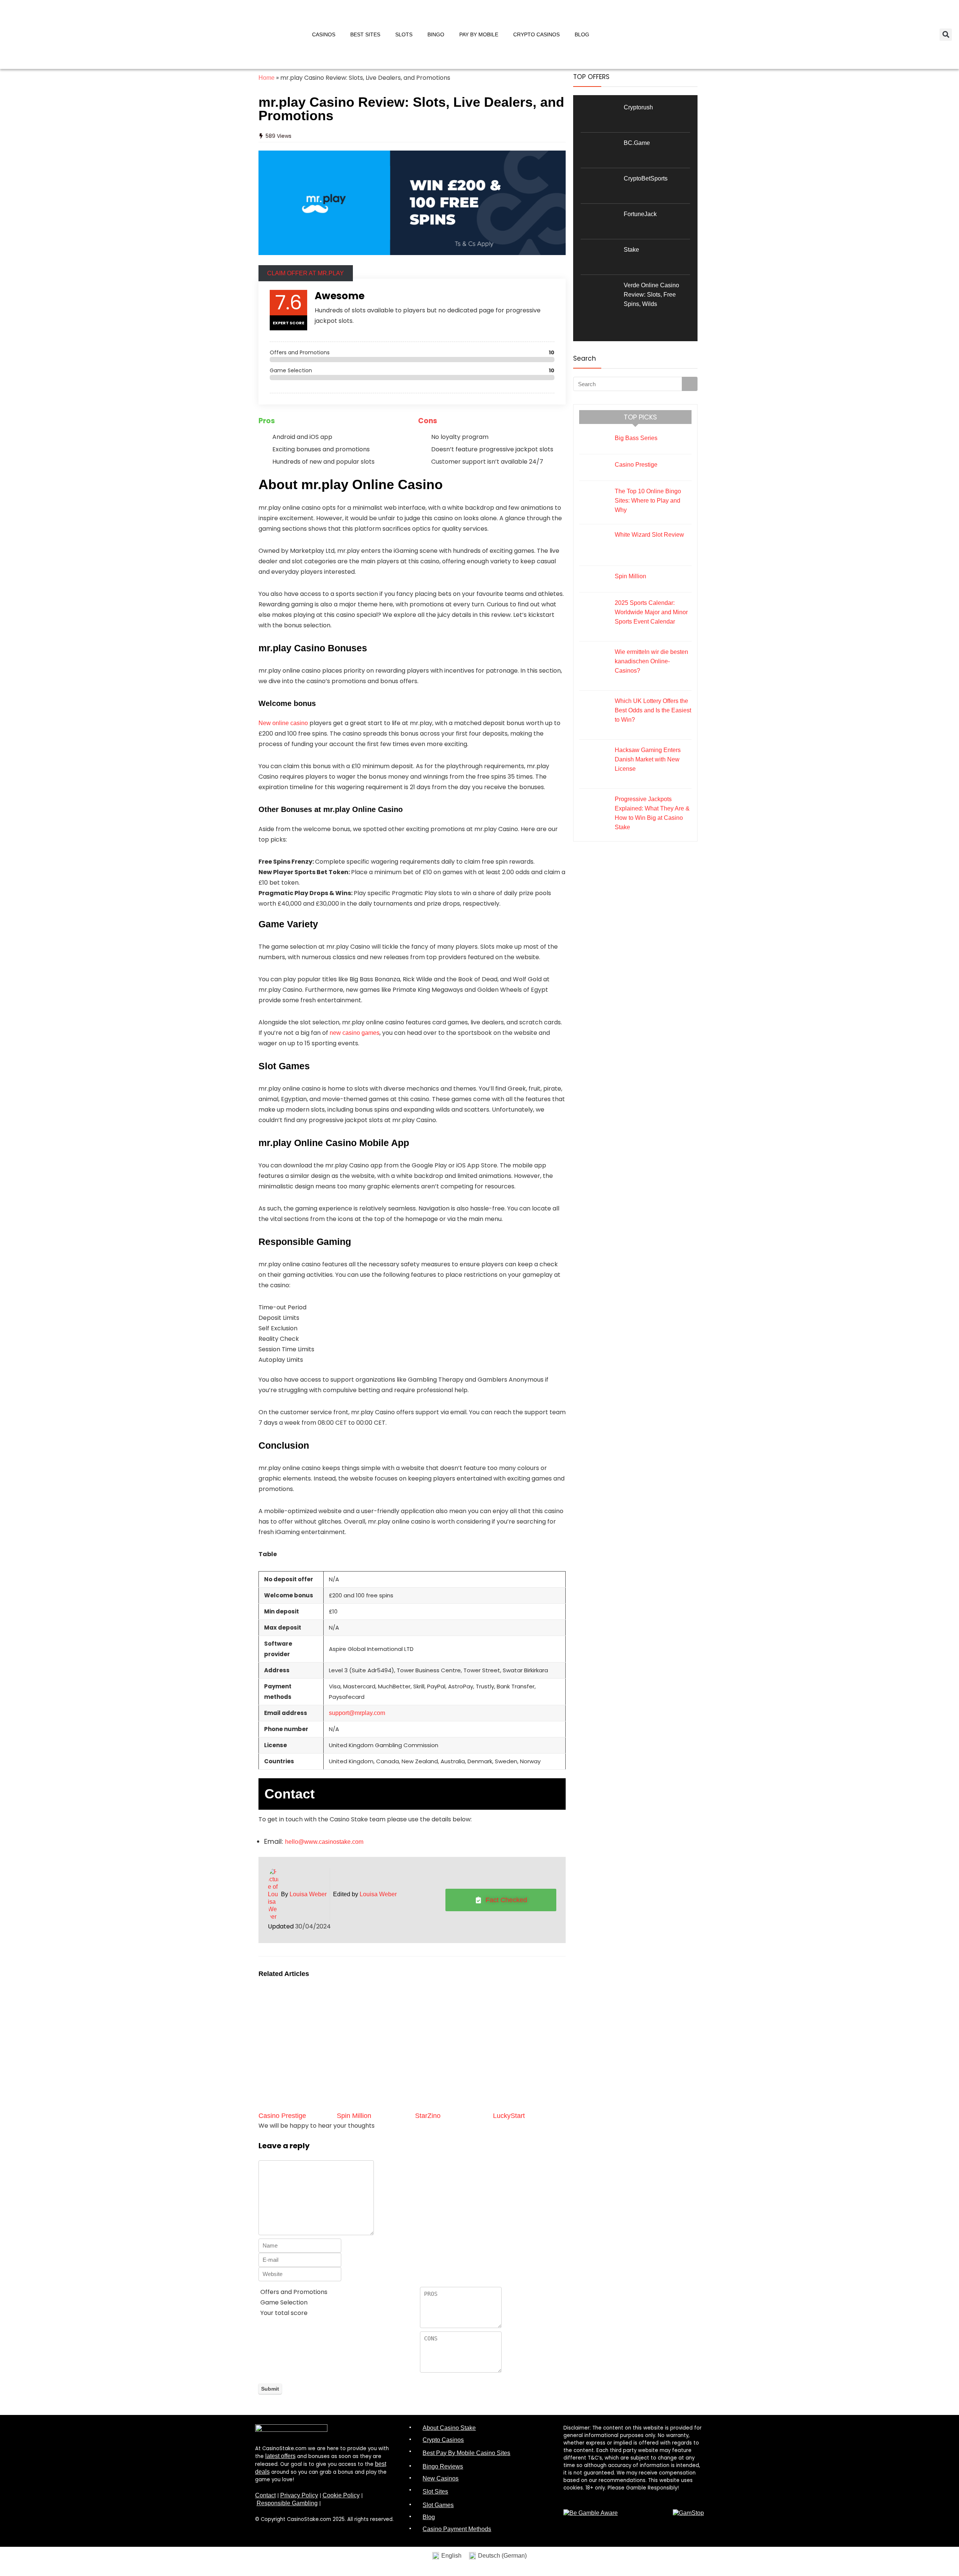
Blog (582, 34)
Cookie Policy (341, 2495)
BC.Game (637, 143)
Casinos (324, 34)
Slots (404, 34)
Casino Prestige (282, 2116)
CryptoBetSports (646, 178)
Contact (265, 2495)
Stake (631, 250)
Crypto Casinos (536, 34)
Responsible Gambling (287, 2503)
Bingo (436, 34)
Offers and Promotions (294, 2292)
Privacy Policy (299, 2495)
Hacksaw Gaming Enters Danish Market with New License (648, 759)
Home (267, 78)
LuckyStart (509, 2116)
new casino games (355, 1033)
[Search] (690, 384)
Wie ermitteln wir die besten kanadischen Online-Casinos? (651, 661)
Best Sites (365, 34)
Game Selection (284, 2302)
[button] (946, 35)
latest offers (280, 2456)
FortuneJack (640, 214)
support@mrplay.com (357, 1713)
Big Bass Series (636, 438)
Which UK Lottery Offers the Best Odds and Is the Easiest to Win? (653, 710)
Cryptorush (638, 107)
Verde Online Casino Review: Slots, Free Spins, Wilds (651, 295)
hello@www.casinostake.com (324, 1842)
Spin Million (354, 2116)
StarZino (428, 2116)
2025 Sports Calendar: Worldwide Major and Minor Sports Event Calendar (651, 612)
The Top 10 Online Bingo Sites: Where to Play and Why (648, 501)
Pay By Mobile (479, 34)
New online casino (283, 723)
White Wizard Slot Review (649, 535)
